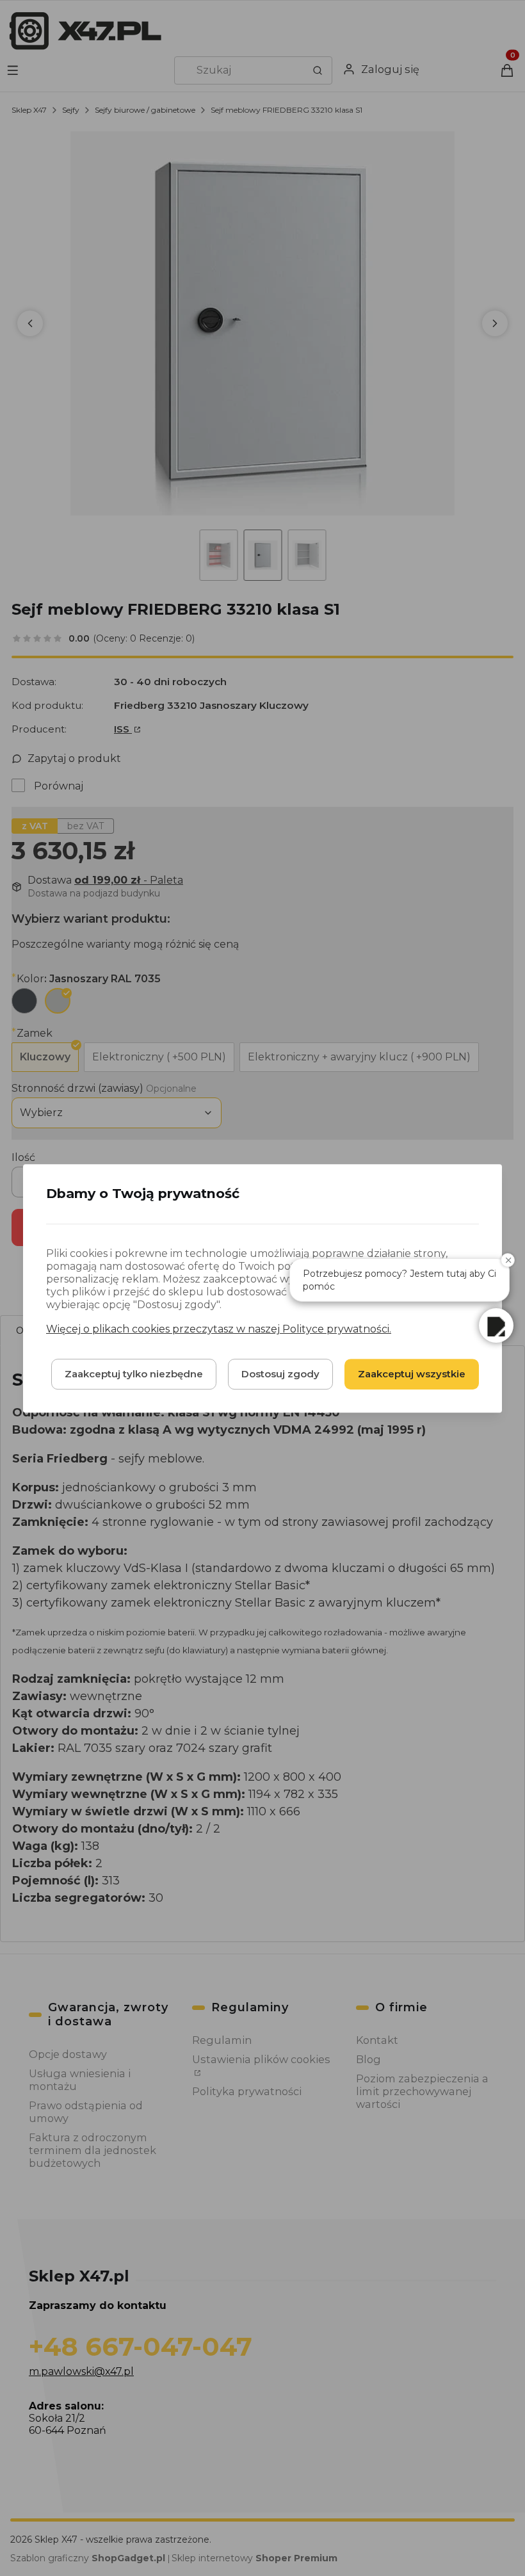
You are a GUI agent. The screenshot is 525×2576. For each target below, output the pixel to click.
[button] (496, 1325)
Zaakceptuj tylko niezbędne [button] (134, 1373)
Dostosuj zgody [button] (280, 1373)
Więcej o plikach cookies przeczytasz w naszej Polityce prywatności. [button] (219, 1328)
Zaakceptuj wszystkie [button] (412, 1373)
